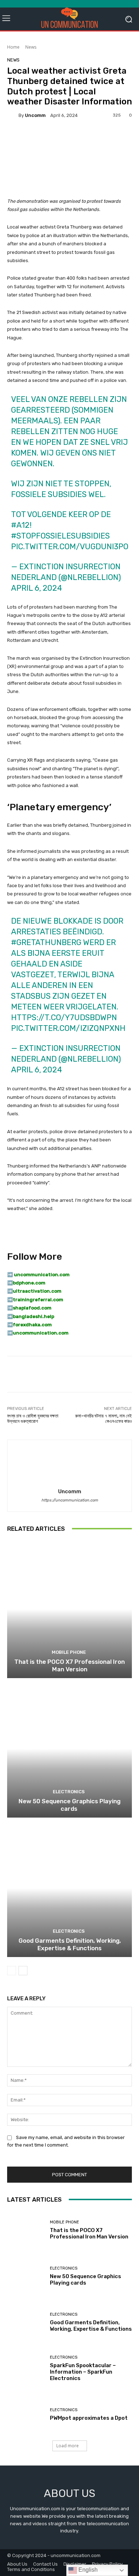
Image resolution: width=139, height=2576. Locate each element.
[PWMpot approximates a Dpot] (26, 2415)
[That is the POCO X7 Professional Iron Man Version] (69, 1609)
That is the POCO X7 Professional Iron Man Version (69, 1665)
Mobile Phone (69, 1652)
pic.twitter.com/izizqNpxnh (68, 1028)
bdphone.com (29, 1283)
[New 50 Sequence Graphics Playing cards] (69, 1749)
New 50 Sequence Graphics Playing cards (69, 1805)
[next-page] (23, 1971)
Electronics (69, 1792)
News (31, 47)
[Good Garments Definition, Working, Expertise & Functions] (69, 1888)
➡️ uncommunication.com (38, 1275)
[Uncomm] (13, 115)
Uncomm (35, 115)
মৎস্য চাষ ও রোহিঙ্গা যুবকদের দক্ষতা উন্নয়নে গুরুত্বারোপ (33, 1419)
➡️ (10, 1283)
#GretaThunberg (46, 942)
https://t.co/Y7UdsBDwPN (64, 1017)
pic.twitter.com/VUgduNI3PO (70, 547)
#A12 (20, 525)
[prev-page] (12, 1971)
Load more (68, 2446)
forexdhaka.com (32, 1325)
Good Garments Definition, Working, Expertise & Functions (70, 1944)
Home (13, 47)
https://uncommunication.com (70, 1500)
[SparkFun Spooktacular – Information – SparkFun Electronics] (26, 2368)
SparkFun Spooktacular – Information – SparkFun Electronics (83, 2372)
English (87, 2570)
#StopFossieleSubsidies (60, 536)
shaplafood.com (32, 1308)
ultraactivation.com (37, 1291)
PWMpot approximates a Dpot (89, 2418)
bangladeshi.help (34, 1316)
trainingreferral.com (38, 1300)
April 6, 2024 (37, 588)
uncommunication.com (41, 1333)
